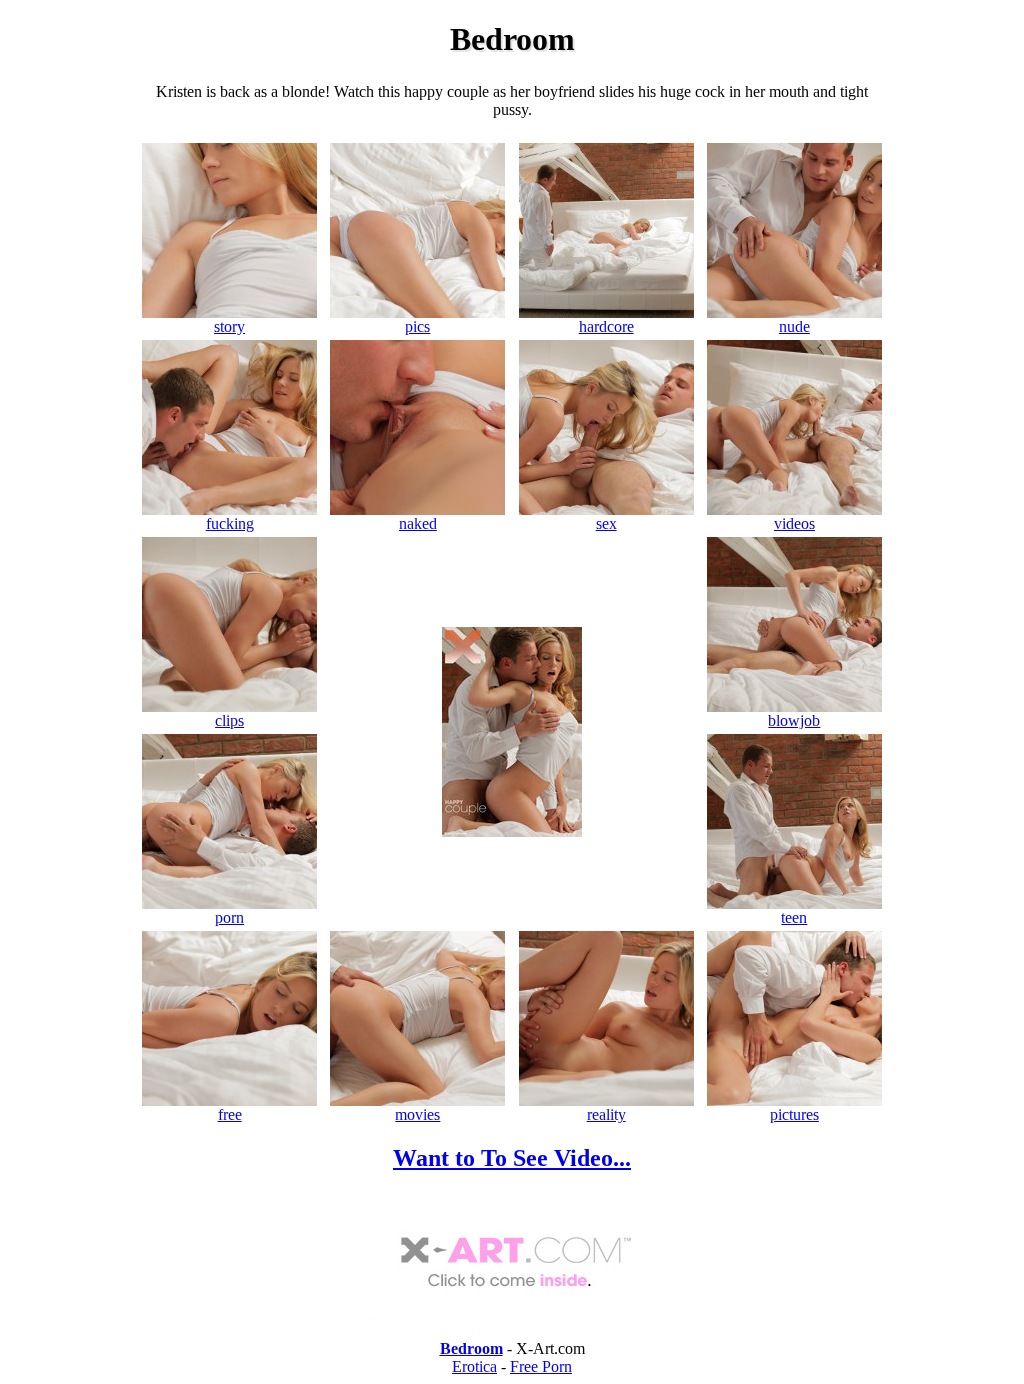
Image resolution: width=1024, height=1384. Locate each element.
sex (606, 523)
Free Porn (541, 1366)
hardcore (606, 326)
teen (794, 917)
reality (606, 1114)
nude (794, 326)
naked (418, 523)
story (229, 326)
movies (417, 1114)
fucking (230, 523)
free (230, 1114)
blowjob (794, 720)
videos (794, 523)
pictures (794, 1114)
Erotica (474, 1366)
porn (229, 917)
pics (417, 326)
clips (229, 720)
